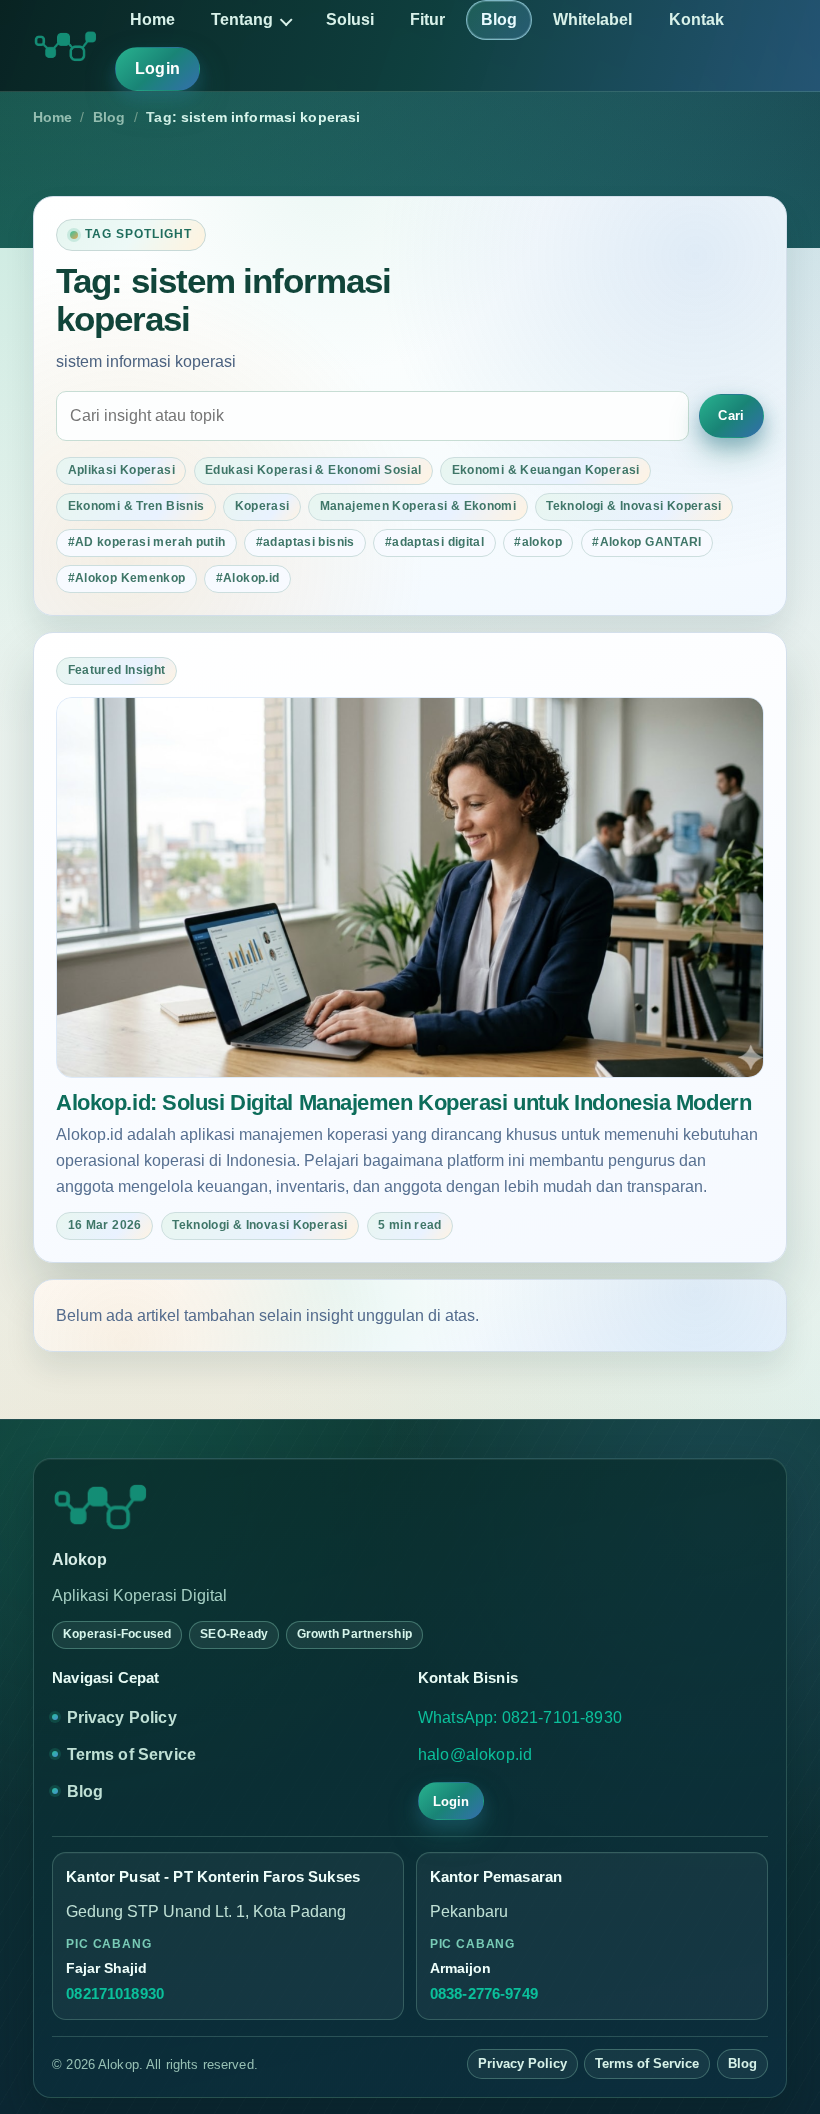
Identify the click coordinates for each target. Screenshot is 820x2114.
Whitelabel (592, 19)
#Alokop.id (248, 578)
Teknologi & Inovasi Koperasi (633, 506)
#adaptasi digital (434, 542)
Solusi (350, 19)
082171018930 (115, 1994)
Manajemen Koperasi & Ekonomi (418, 506)
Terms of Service (131, 1754)
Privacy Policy (122, 1717)
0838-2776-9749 (484, 1994)
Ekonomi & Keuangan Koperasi (546, 470)
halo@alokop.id (475, 1754)
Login (157, 68)
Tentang (242, 19)
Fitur (427, 19)
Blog (499, 19)
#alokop (538, 542)
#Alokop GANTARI (647, 542)
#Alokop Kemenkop (127, 578)
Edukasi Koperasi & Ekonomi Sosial (313, 470)
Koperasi (262, 506)
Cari (731, 415)
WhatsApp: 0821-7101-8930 (520, 1717)
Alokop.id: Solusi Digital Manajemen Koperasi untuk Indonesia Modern (403, 1102)
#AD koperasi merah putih (147, 542)
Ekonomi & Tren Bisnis (136, 506)
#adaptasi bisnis (305, 542)
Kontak (696, 19)
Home (152, 19)
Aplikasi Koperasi (121, 470)
